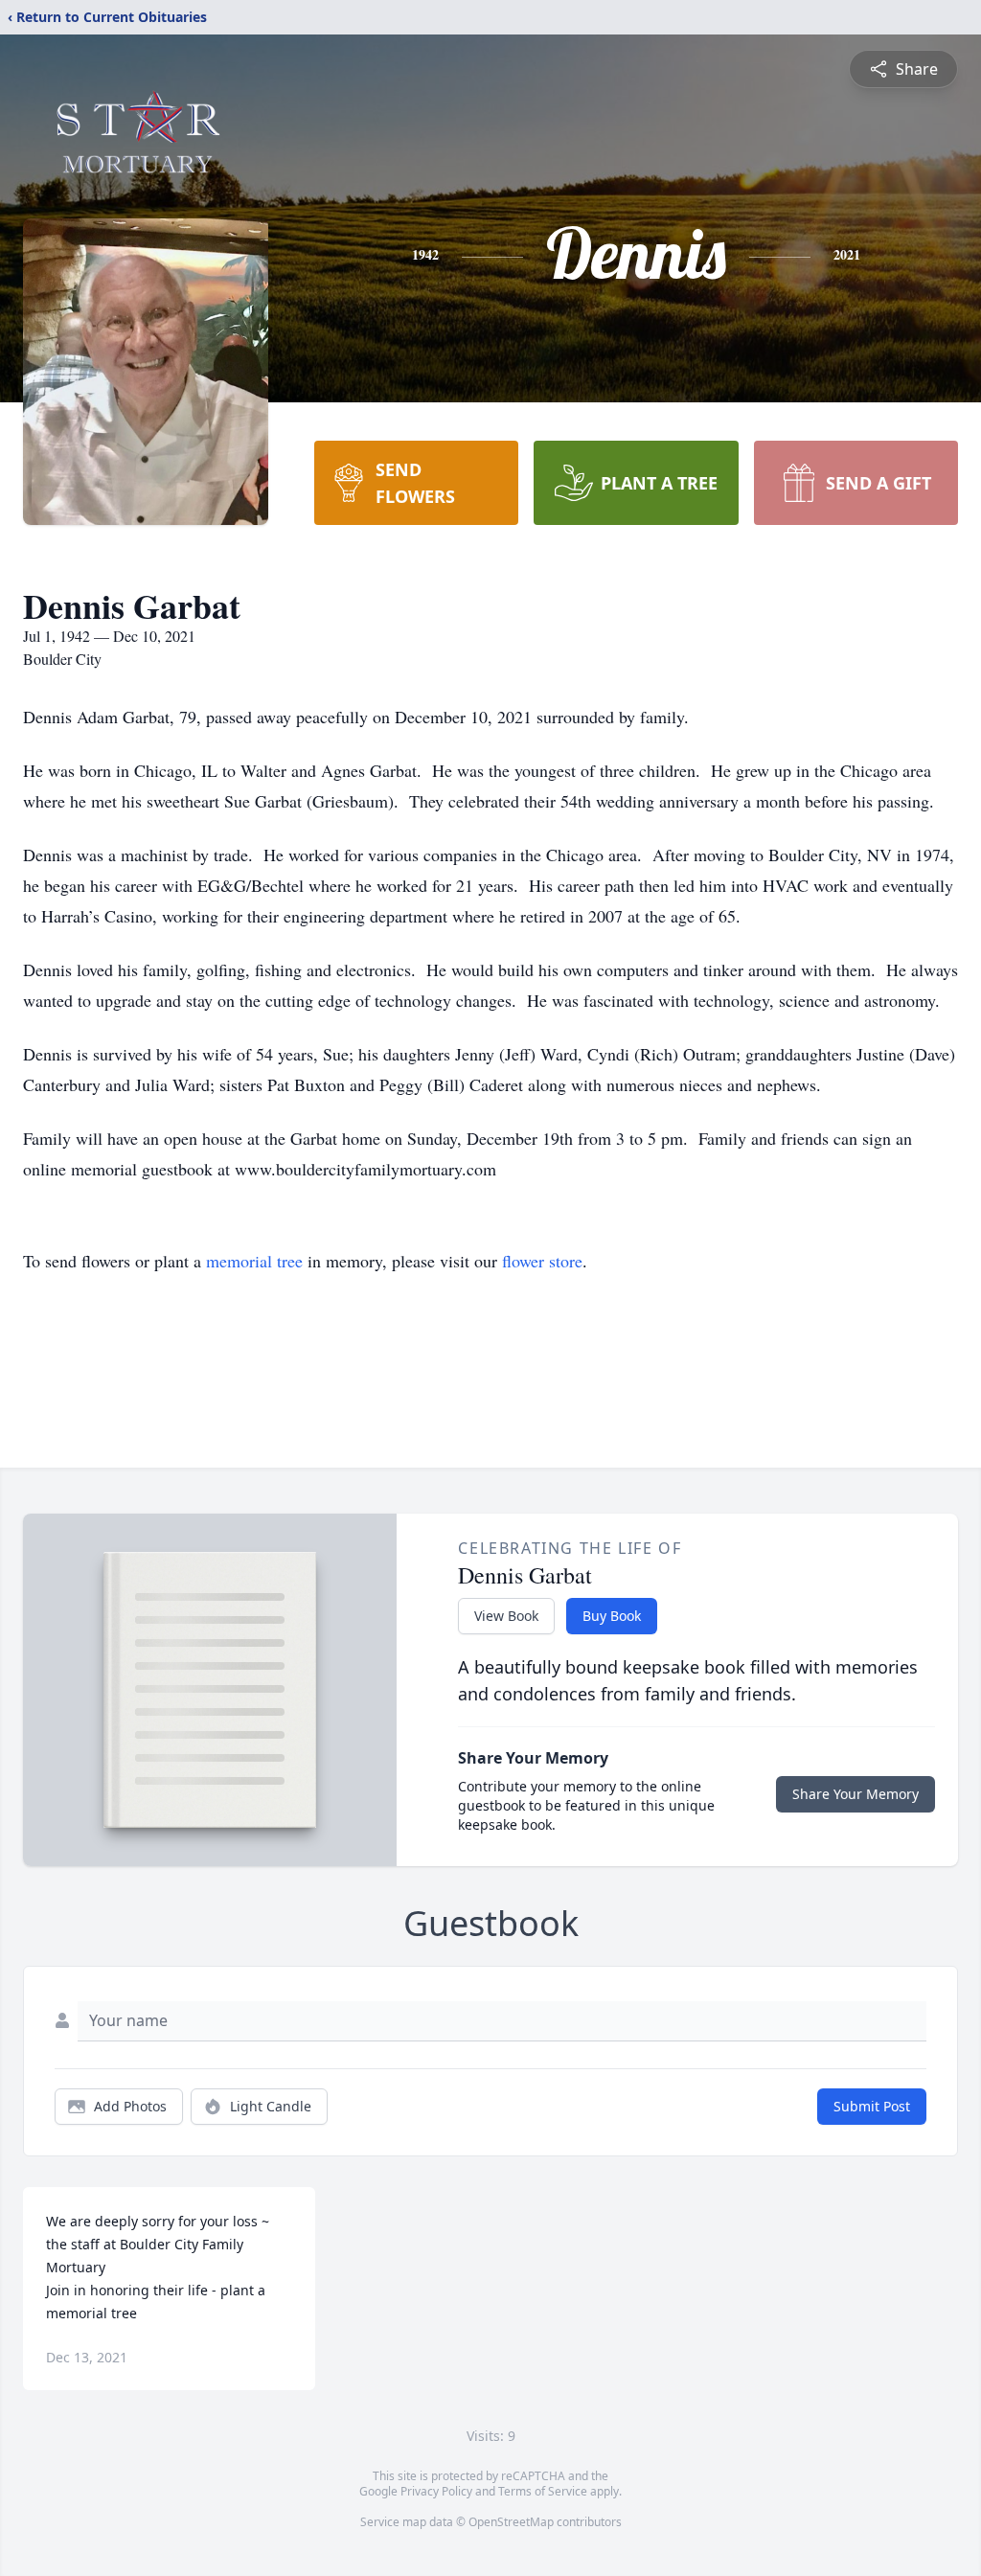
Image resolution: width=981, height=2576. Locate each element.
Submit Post (872, 2106)
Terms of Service (543, 2491)
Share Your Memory (856, 1794)
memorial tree (254, 1261)
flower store (542, 1261)
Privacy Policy (436, 2491)
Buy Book (612, 1616)
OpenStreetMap (511, 2522)
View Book (506, 1616)
